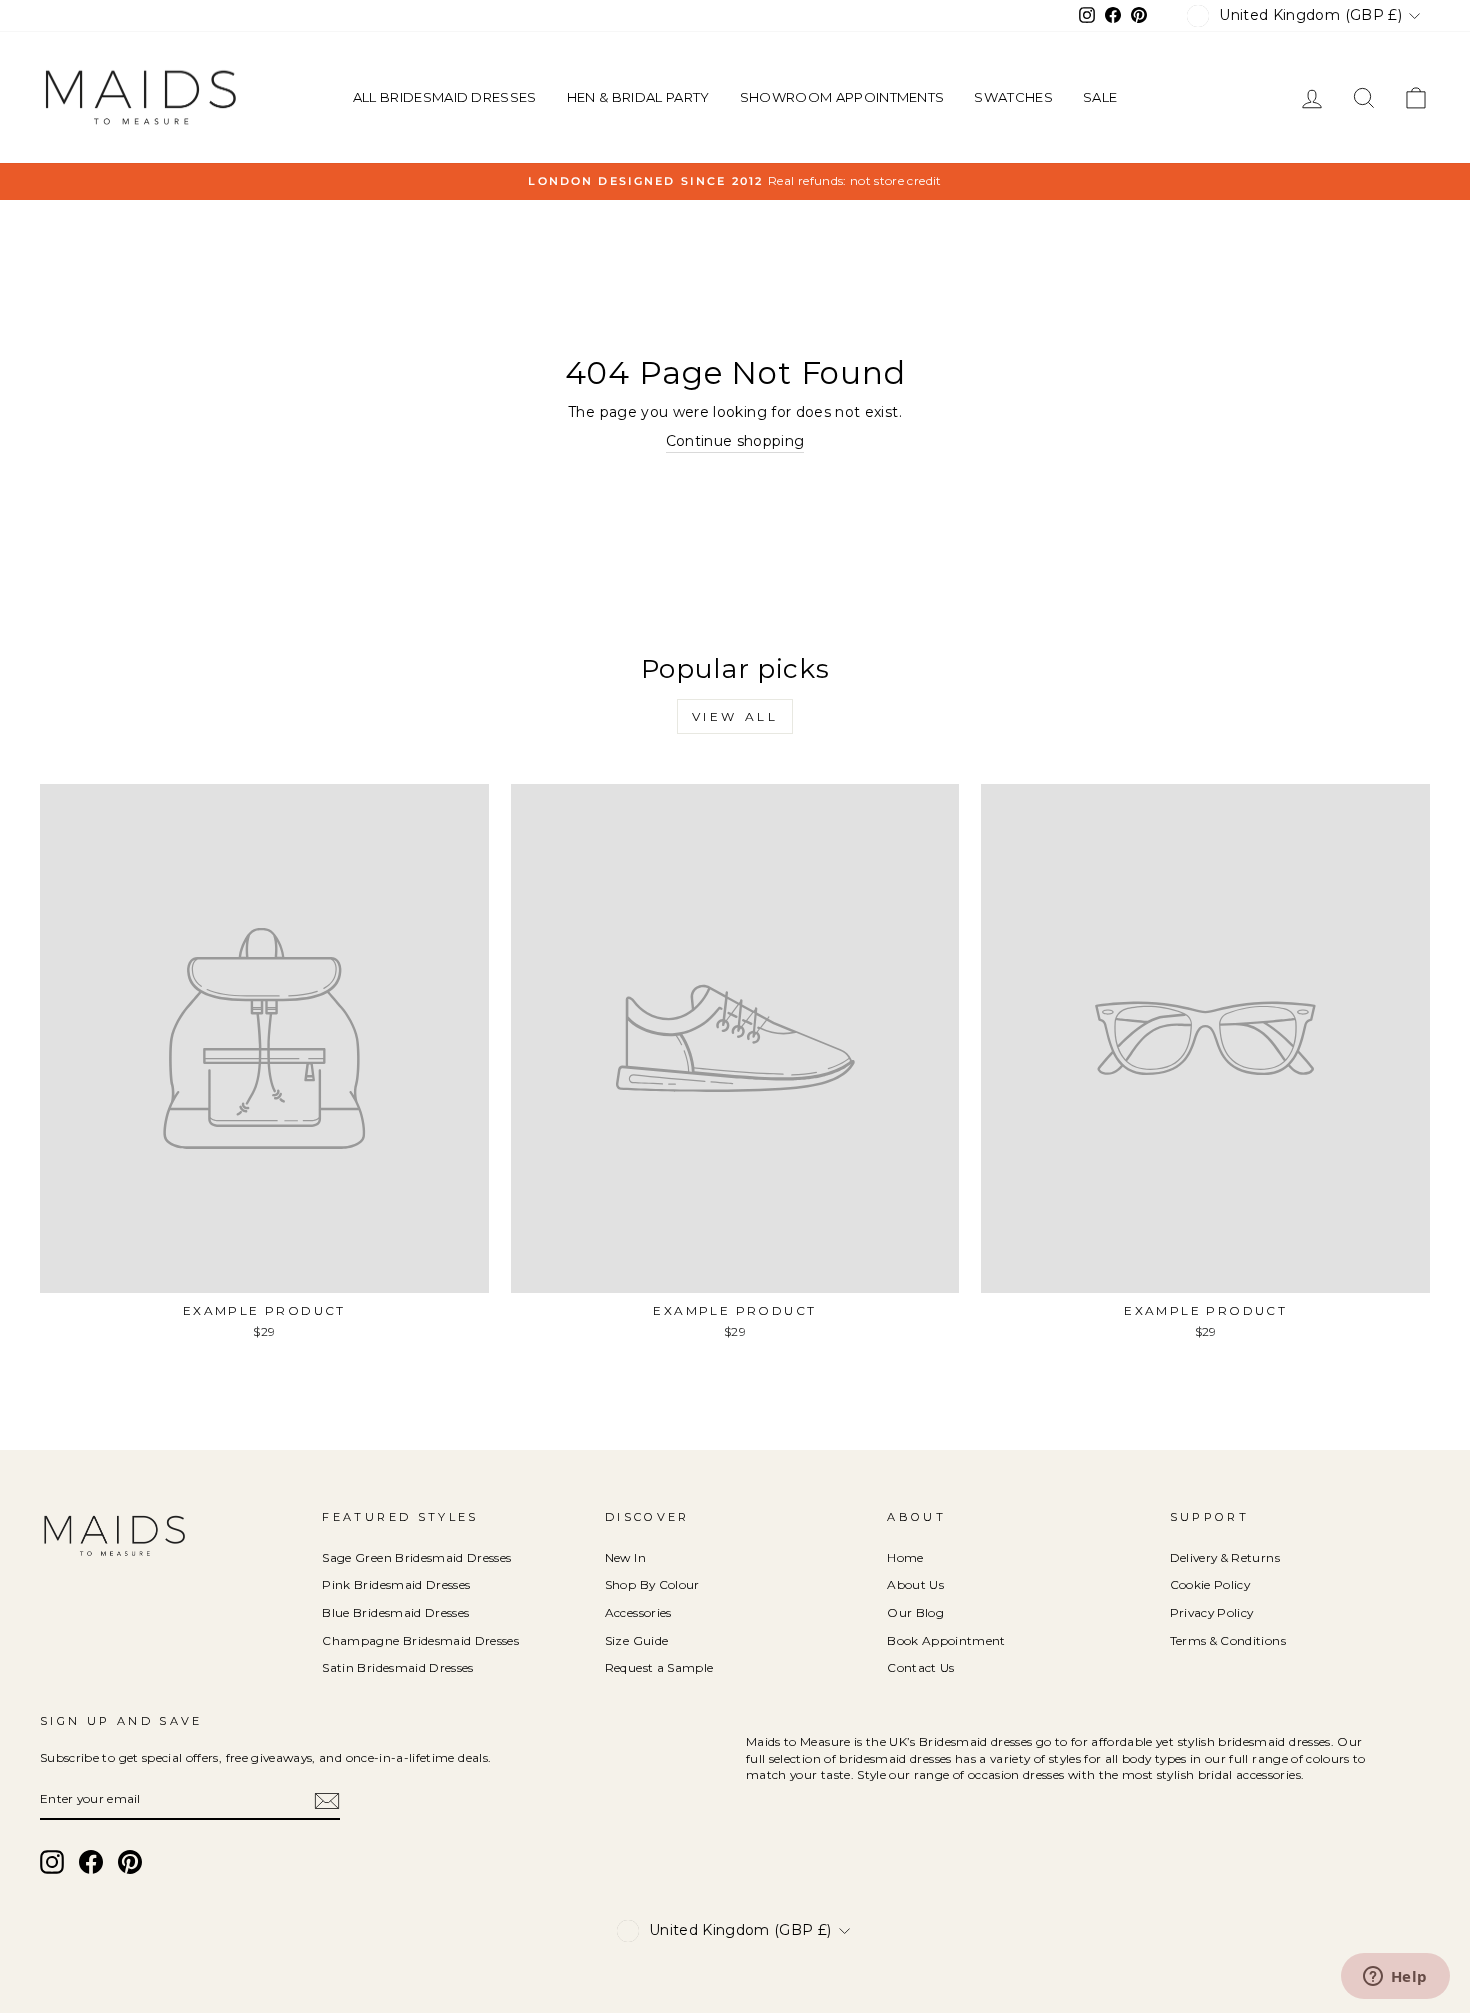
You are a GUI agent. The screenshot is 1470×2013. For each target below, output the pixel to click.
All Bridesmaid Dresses (445, 97)
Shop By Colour (652, 1584)
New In (625, 1557)
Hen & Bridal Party (638, 97)
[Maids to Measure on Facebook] (91, 1862)
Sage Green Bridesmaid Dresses (416, 1557)
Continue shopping (735, 441)
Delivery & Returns (1225, 1557)
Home (905, 1557)
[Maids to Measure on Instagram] (52, 1862)
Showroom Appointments (842, 97)
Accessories (638, 1612)
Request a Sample (659, 1667)
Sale (1100, 97)
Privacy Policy (1212, 1612)
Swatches (1013, 97)
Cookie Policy (1210, 1584)
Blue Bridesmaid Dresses (395, 1612)
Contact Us (921, 1667)
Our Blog (915, 1612)
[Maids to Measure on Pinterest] (130, 1862)
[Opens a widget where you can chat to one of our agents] (1395, 1978)
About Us (915, 1584)
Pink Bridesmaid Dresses (396, 1584)
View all (735, 716)
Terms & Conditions (1228, 1640)
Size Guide (637, 1640)
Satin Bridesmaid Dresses (397, 1667)
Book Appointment (946, 1640)
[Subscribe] (327, 1801)
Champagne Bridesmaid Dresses (420, 1640)
